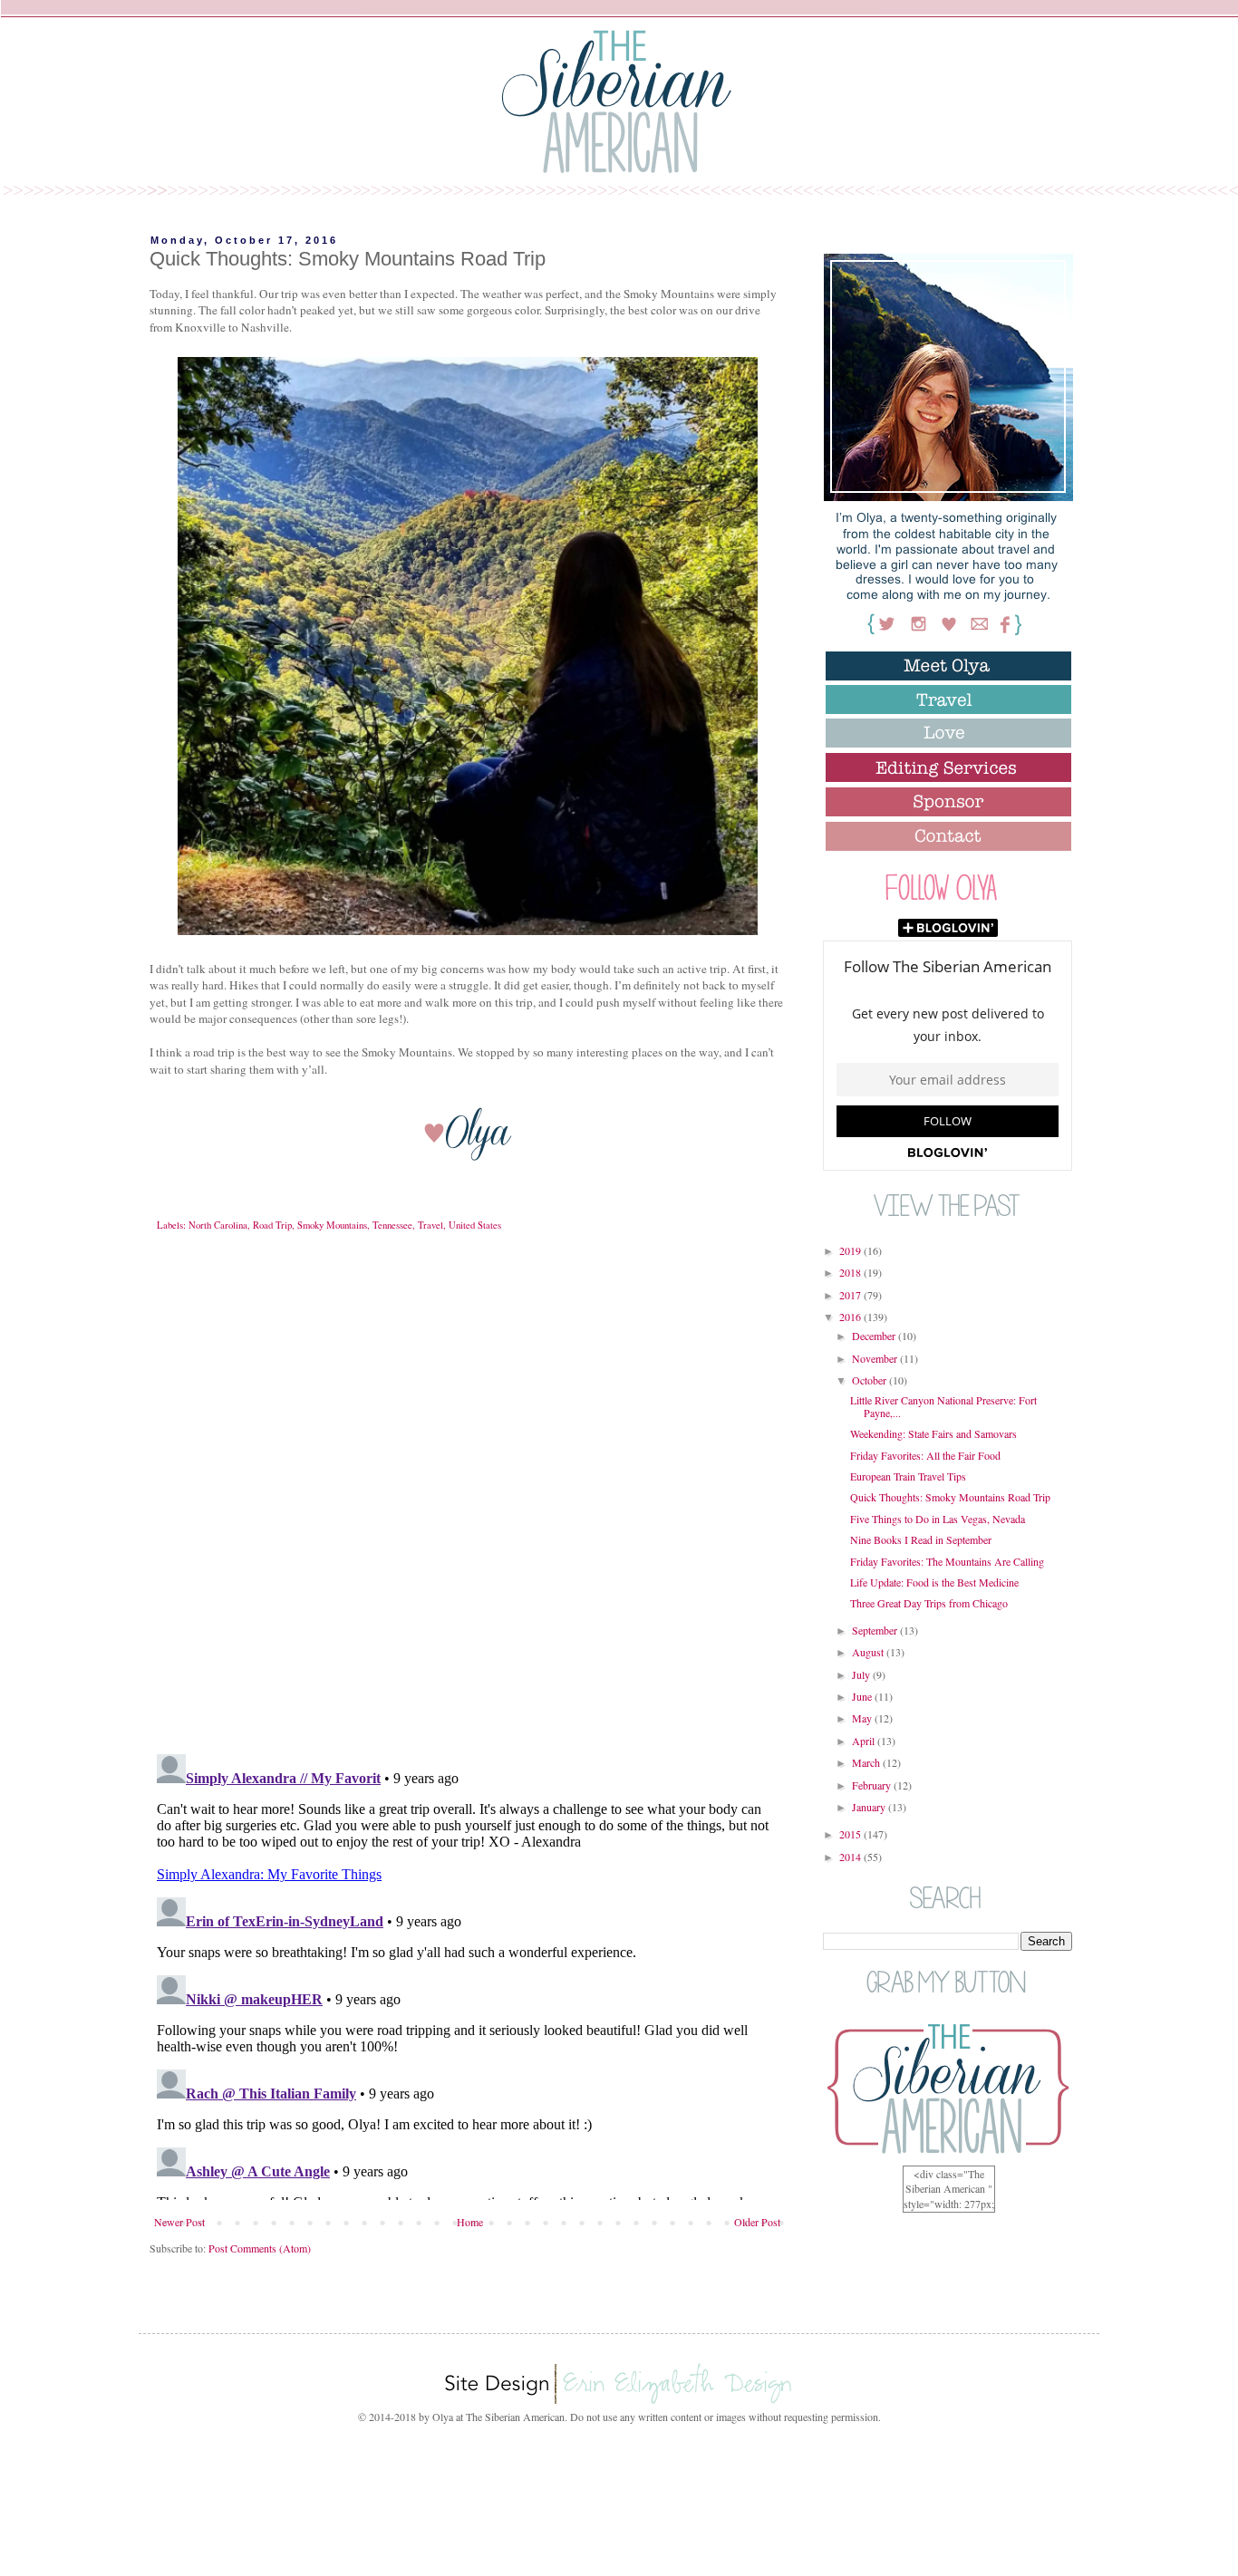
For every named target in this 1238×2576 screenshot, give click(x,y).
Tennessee (392, 1225)
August (869, 1652)
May (863, 1718)
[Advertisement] (619, 2496)
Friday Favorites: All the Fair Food (925, 1455)
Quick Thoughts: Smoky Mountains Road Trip (950, 1497)
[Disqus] (467, 1506)
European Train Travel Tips (908, 1476)
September (876, 1630)
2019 (851, 1250)
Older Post (757, 2222)
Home (470, 2222)
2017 (851, 1295)
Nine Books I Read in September (921, 1539)
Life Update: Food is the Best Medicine (934, 1582)
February (873, 1785)
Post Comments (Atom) (260, 2248)
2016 (851, 1317)
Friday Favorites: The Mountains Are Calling (947, 1561)
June (863, 1696)
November (876, 1358)
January (870, 1807)
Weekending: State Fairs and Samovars (933, 1433)
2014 (851, 1857)
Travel (430, 1225)
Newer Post (179, 2222)
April (865, 1741)
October (870, 1380)
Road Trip (272, 1225)
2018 (851, 1272)
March (867, 1762)
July (862, 1674)
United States (475, 1225)
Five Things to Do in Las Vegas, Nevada (938, 1519)
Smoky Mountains (332, 1225)
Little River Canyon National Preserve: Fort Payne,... (943, 1406)
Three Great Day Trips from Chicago (929, 1603)
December (875, 1336)
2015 (851, 1834)
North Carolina (218, 1225)
